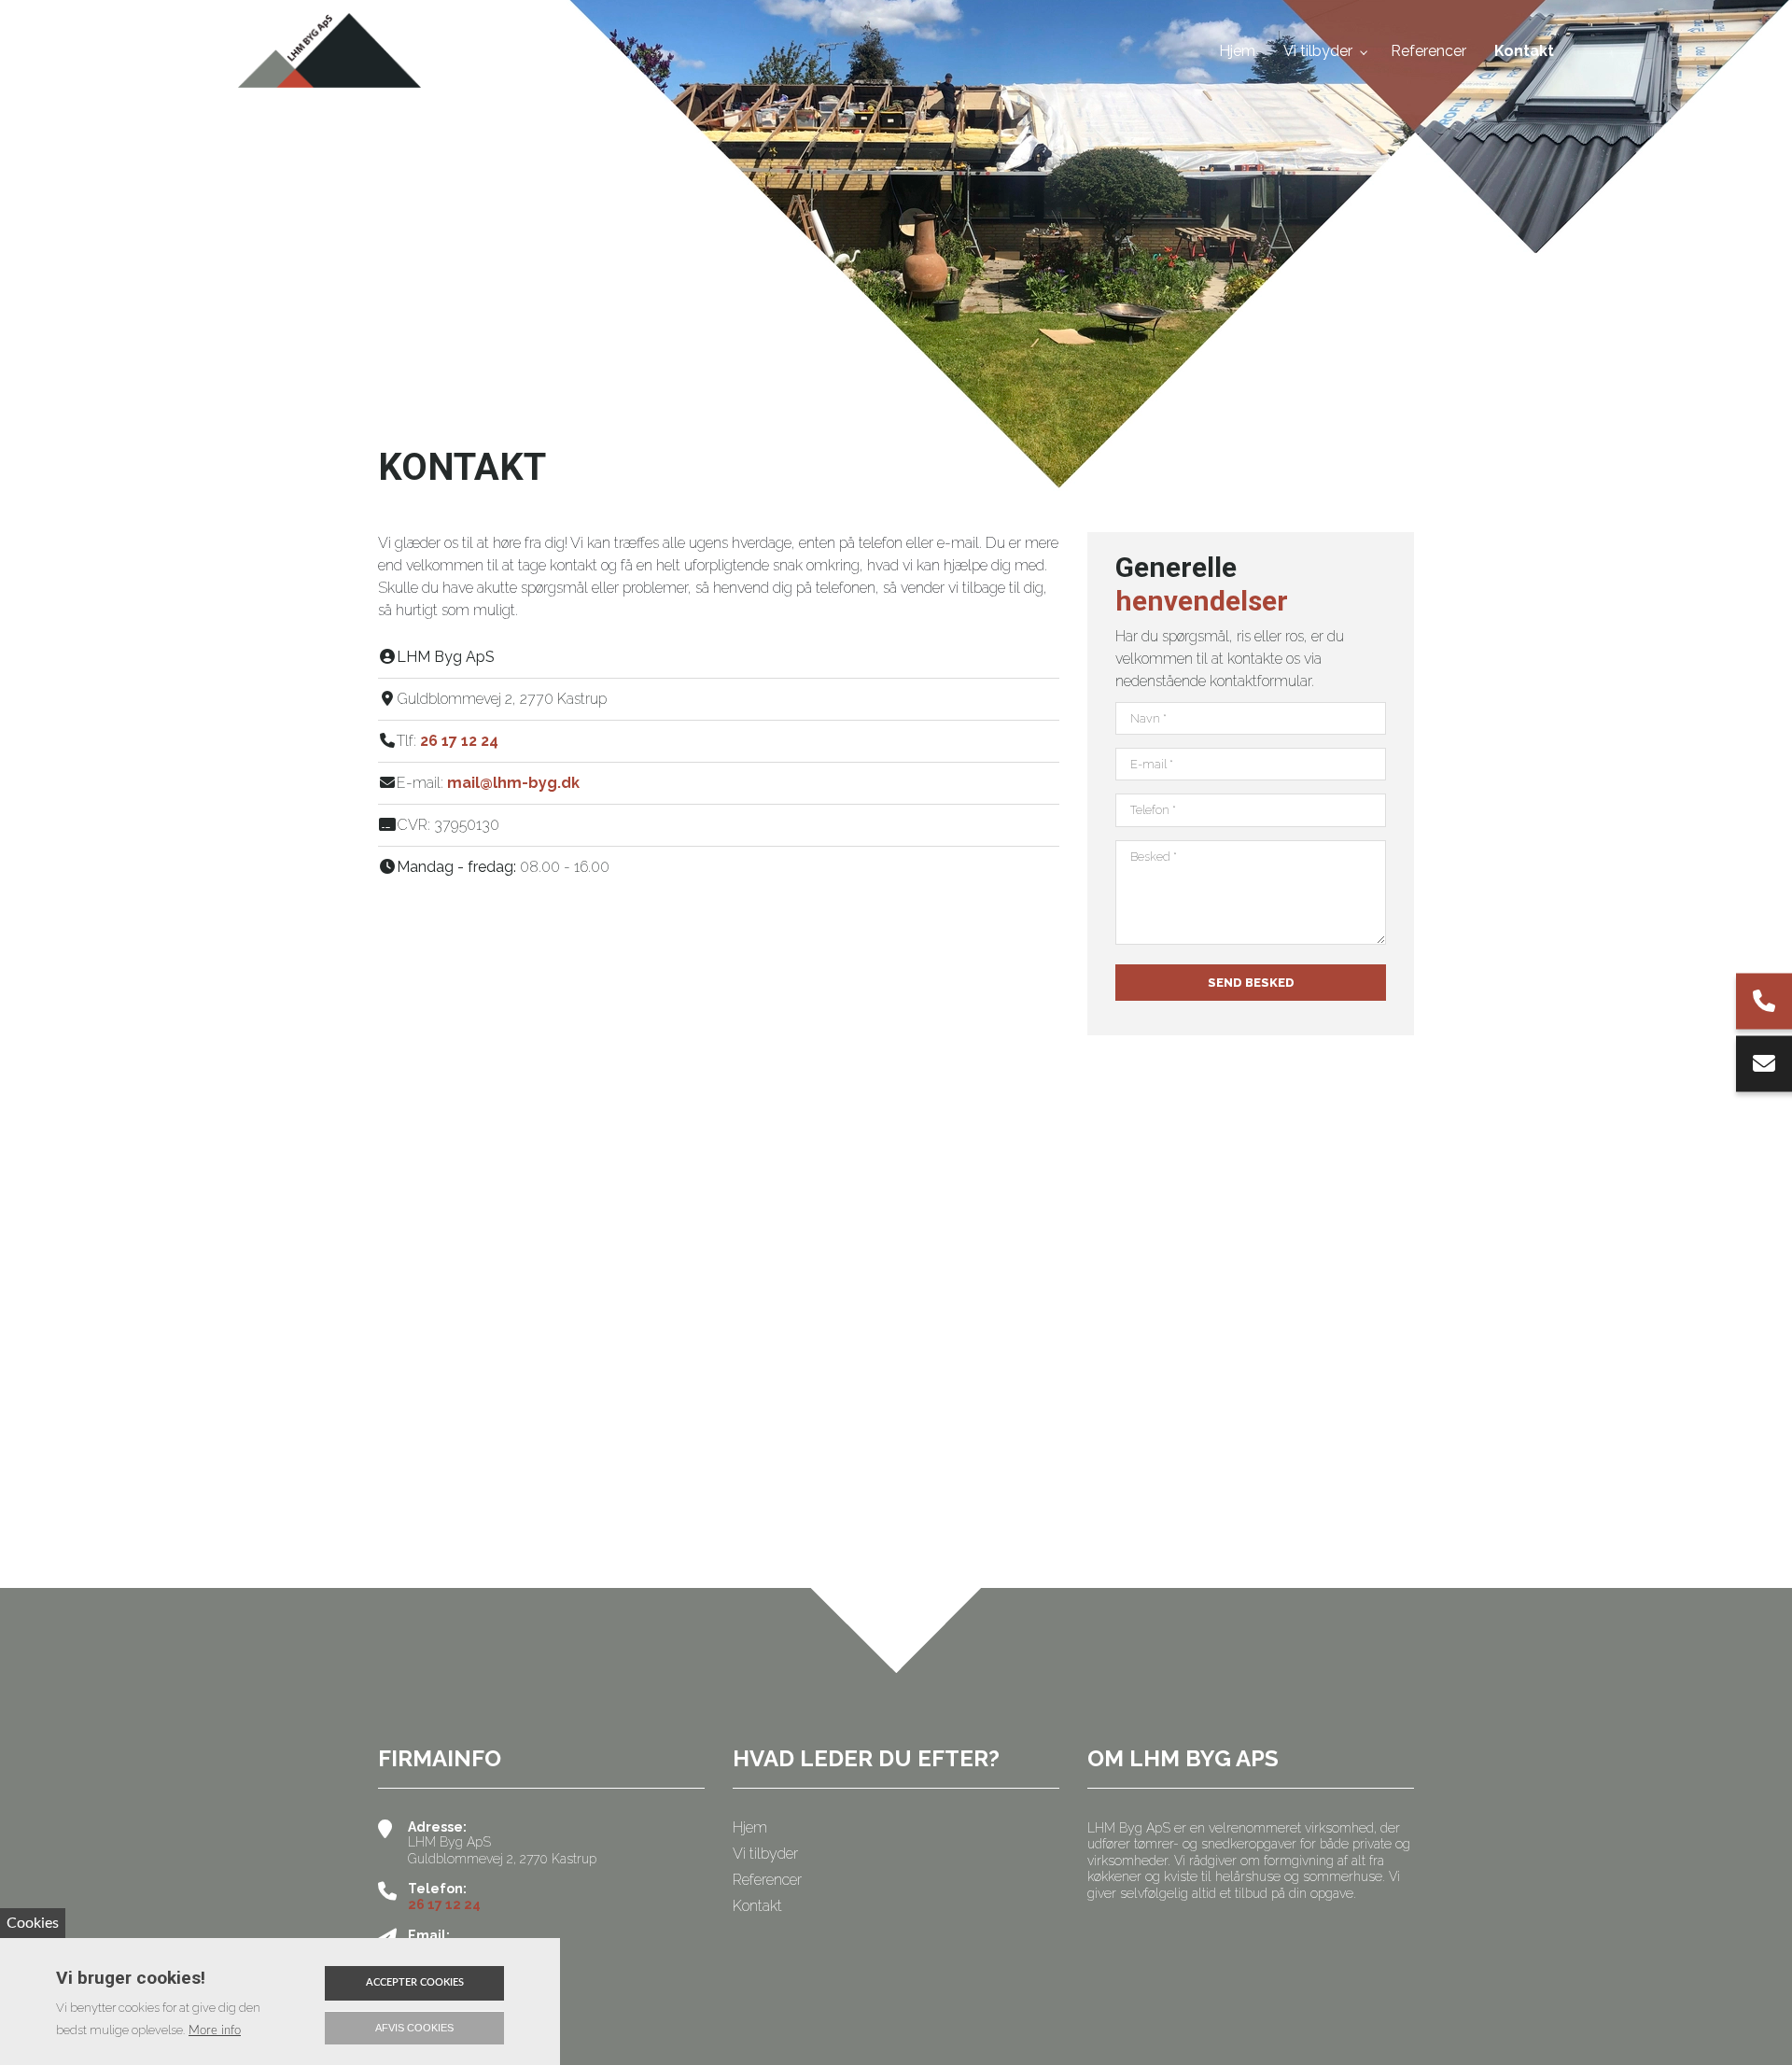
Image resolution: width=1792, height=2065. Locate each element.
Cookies (33, 1923)
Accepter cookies (415, 1982)
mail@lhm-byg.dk (513, 783)
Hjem (750, 1828)
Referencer (767, 1880)
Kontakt (757, 1906)
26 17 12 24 (459, 741)
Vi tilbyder (765, 1854)
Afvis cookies (414, 2028)
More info (215, 2030)
